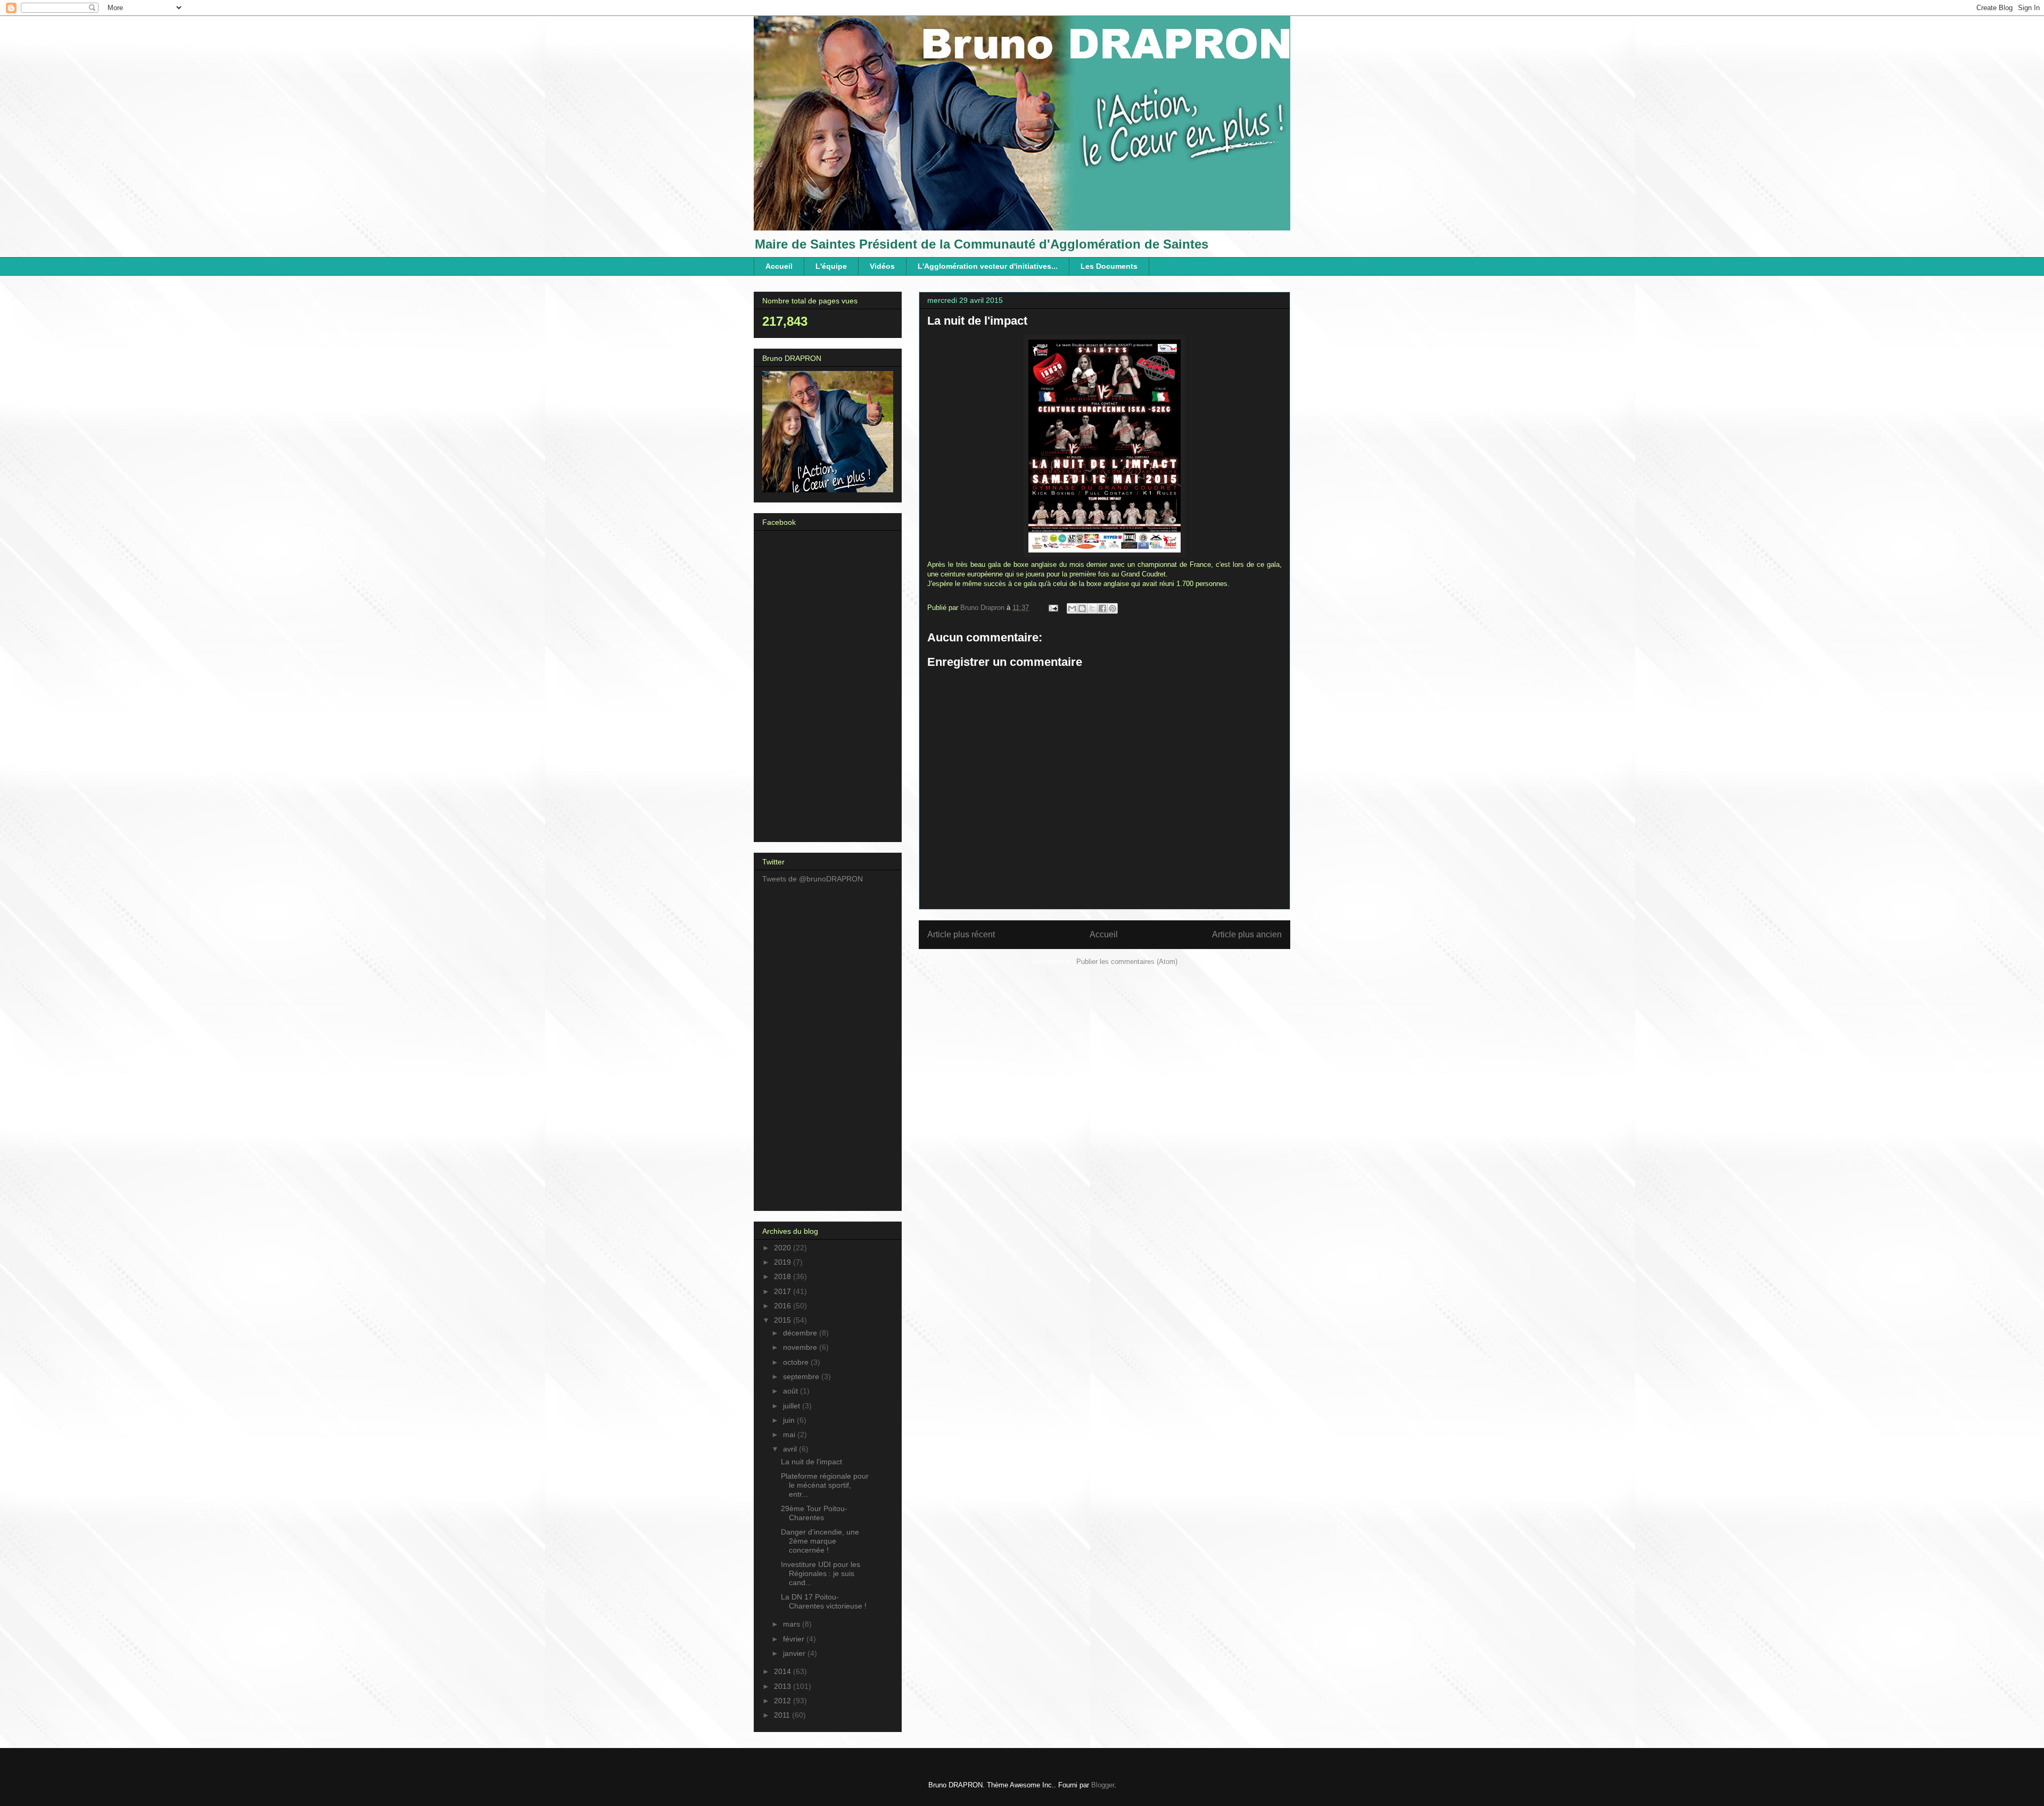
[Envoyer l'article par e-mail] (1053, 608)
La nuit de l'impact (811, 1462)
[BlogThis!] (1082, 608)
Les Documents (1109, 266)
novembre (801, 1347)
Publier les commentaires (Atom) (1127, 962)
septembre (802, 1376)
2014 (784, 1671)
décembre (801, 1333)
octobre (797, 1362)
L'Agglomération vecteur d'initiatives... (988, 266)
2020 (784, 1248)
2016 (784, 1306)
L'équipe (831, 266)
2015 (784, 1320)
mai (790, 1434)
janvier (795, 1653)
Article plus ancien (1247, 934)
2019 (784, 1262)
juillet (793, 1406)
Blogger (1103, 1785)
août (792, 1391)
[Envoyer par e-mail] (1072, 608)
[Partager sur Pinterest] (1112, 608)
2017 (784, 1291)
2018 (784, 1276)
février (795, 1639)
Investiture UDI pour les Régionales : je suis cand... (821, 1573)
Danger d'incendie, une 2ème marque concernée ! (820, 1541)
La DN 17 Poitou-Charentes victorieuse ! (824, 1601)
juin (790, 1420)
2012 (784, 1701)
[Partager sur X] (1092, 608)
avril (791, 1449)
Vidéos (882, 266)
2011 (783, 1715)
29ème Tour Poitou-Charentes (814, 1513)
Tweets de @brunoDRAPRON (813, 879)
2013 (784, 1686)
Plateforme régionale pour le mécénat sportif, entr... (825, 1485)
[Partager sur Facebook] (1102, 608)
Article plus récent (961, 934)
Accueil (779, 266)
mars (793, 1624)
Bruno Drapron (983, 608)
